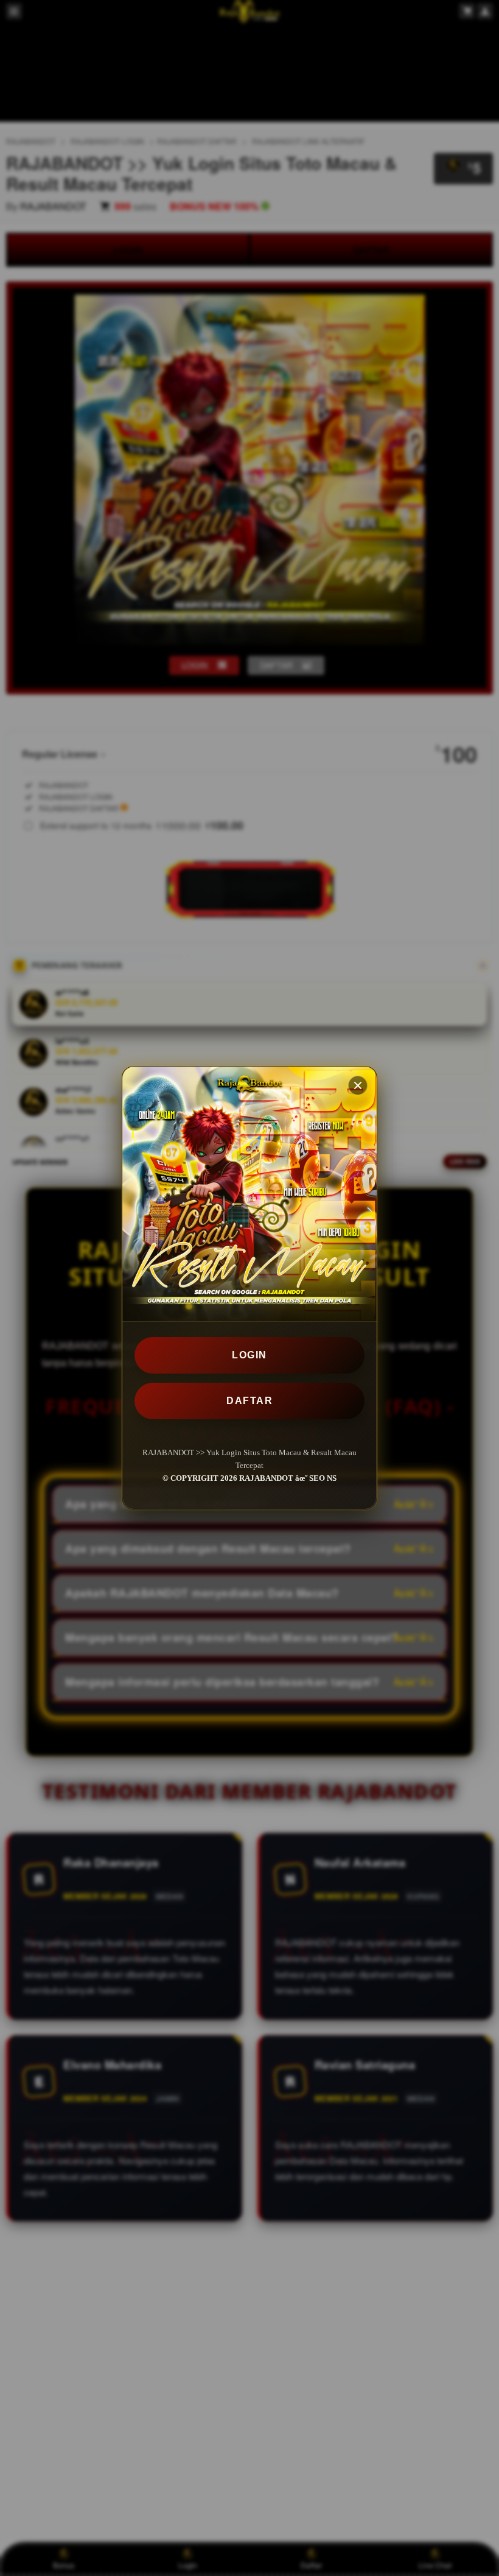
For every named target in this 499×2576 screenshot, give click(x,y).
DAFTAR (249, 1401)
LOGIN (249, 1355)
